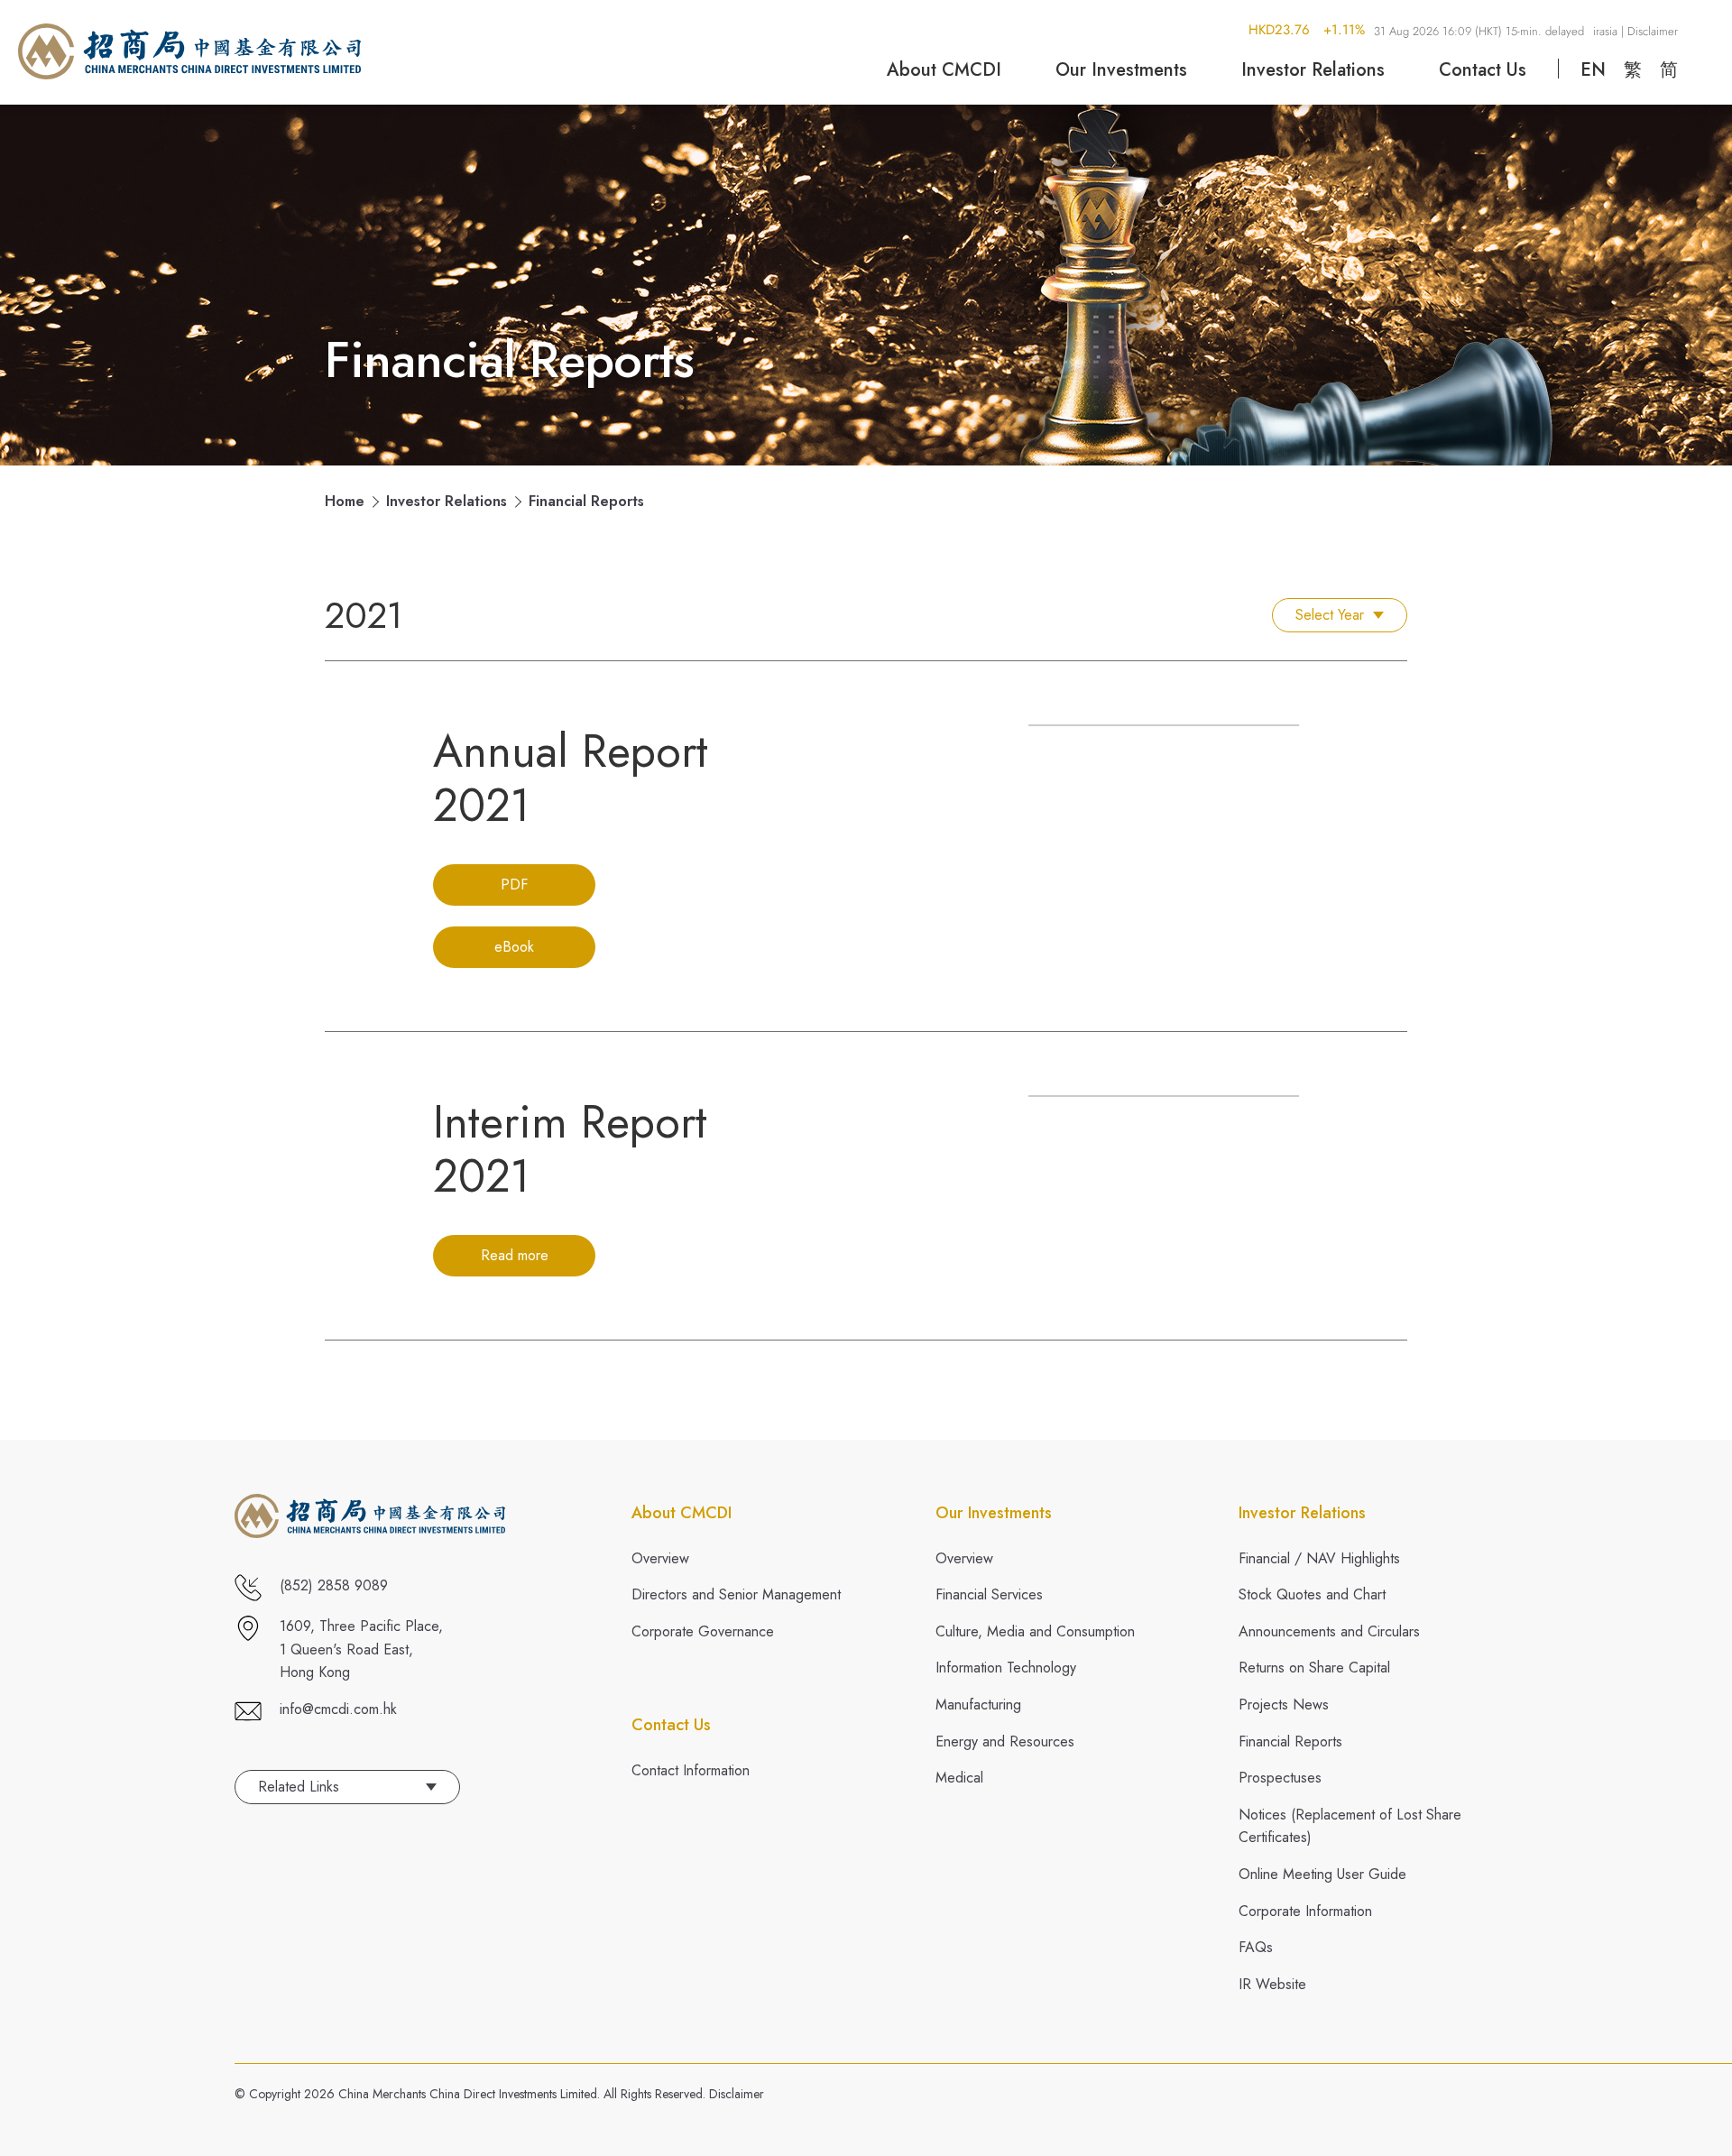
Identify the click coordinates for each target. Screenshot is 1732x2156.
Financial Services (989, 1594)
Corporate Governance (703, 1631)
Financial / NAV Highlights (1319, 1558)
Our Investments (1121, 70)
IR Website (1272, 1984)
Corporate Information (1305, 1911)
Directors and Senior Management (736, 1594)
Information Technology (1006, 1668)
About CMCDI (944, 70)
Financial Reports (1290, 1741)
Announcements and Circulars (1329, 1631)
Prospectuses (1280, 1778)
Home (345, 502)
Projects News (1284, 1705)
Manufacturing (978, 1705)
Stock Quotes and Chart (1312, 1594)
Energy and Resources (1005, 1741)
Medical (959, 1778)
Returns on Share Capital (1314, 1668)
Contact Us (1483, 70)
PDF (514, 885)
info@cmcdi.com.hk (338, 1709)
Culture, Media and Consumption (1035, 1631)
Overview (660, 1558)
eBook (514, 947)
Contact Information (691, 1770)
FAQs (1256, 1947)
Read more (515, 1255)
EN (1593, 70)
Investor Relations (1313, 70)
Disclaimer (737, 2094)
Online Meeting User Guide (1322, 1874)
